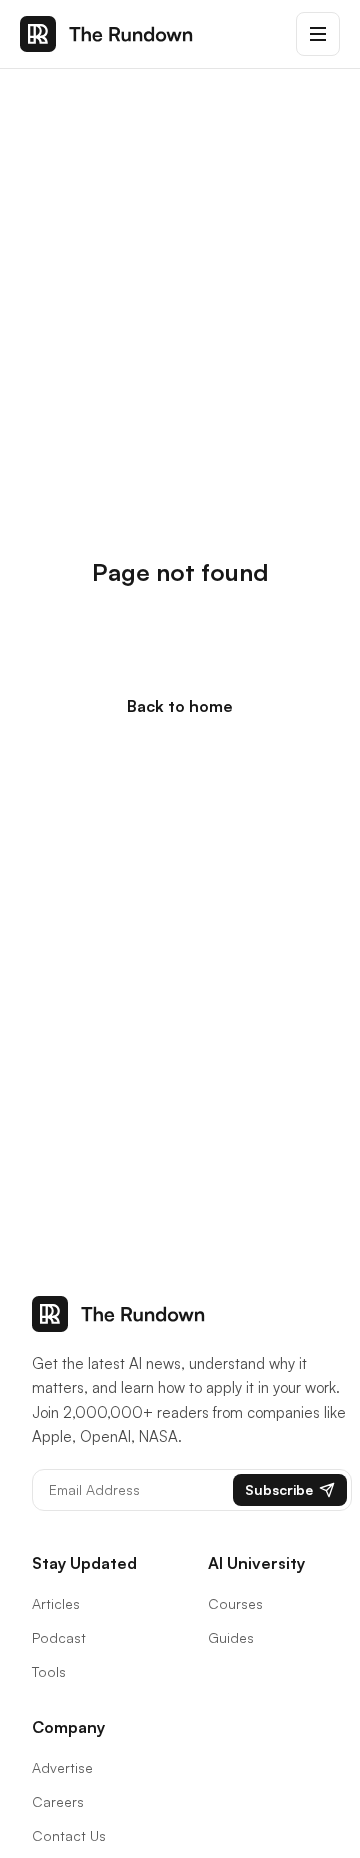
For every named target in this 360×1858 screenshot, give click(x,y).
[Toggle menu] (318, 34)
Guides (231, 1637)
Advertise (62, 1767)
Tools (49, 1671)
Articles (56, 1603)
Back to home (180, 706)
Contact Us (69, 1835)
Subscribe (279, 1489)
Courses (235, 1603)
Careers (58, 1801)
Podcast (59, 1637)
